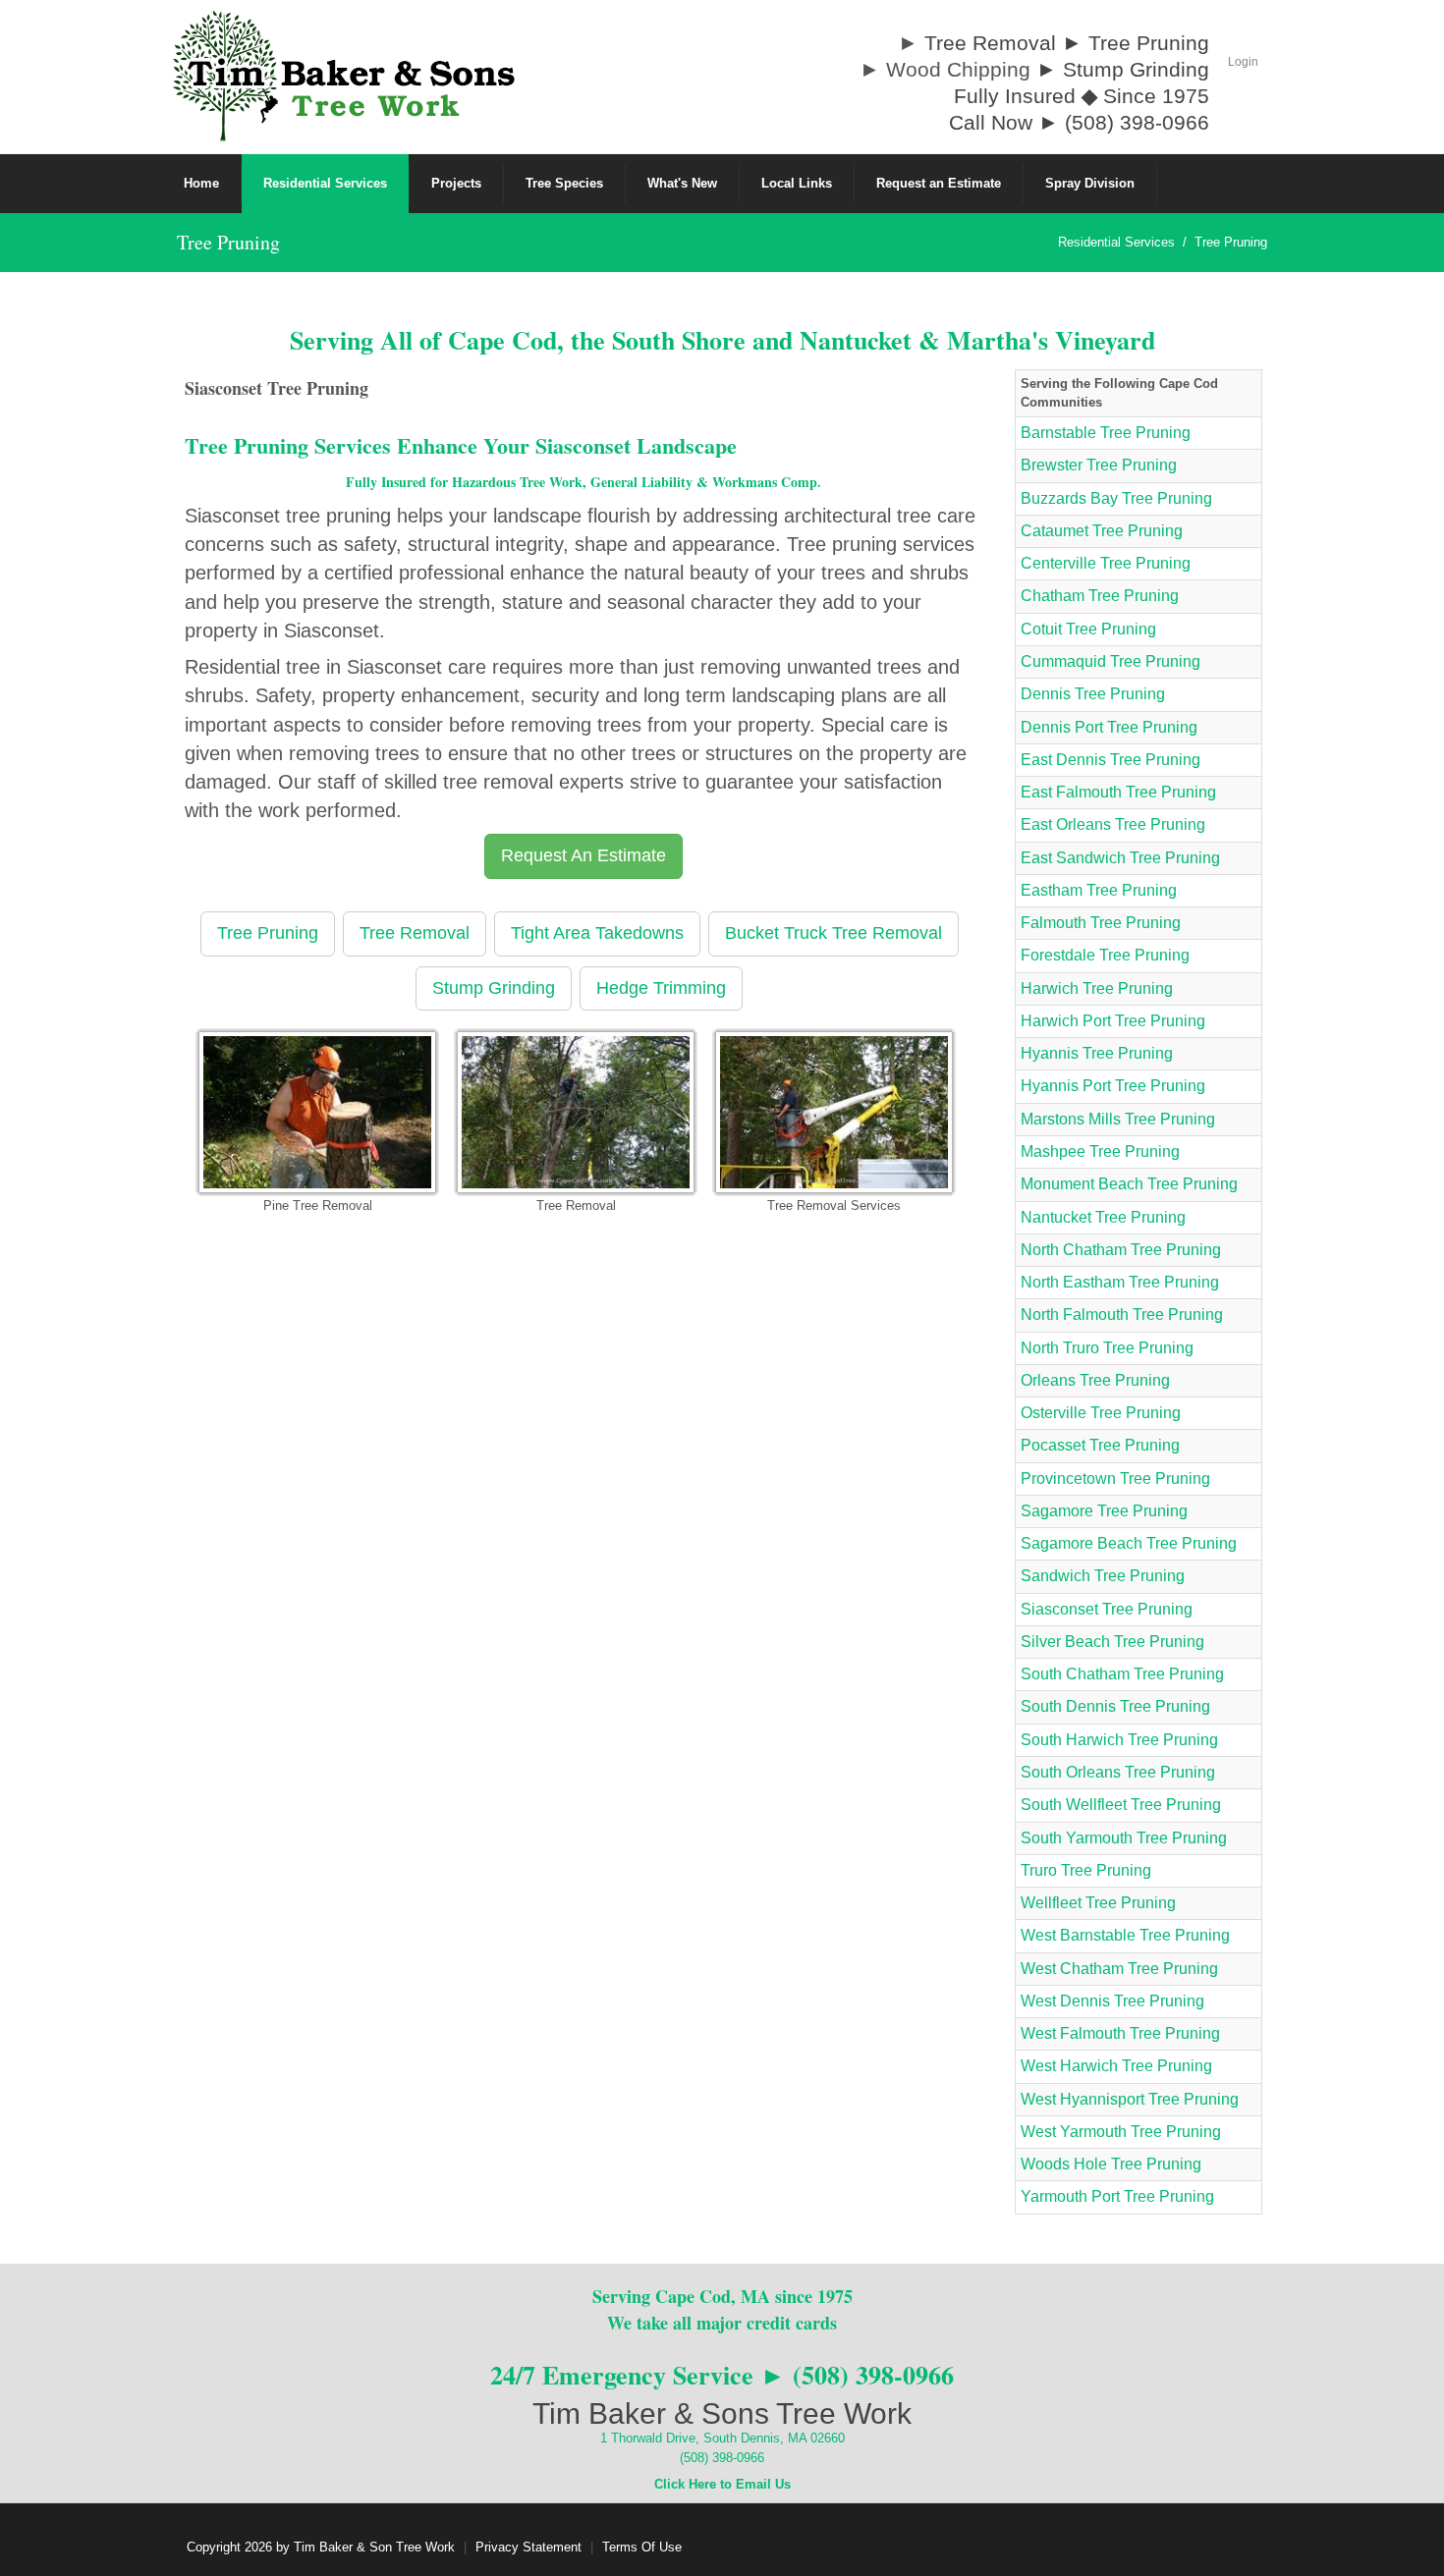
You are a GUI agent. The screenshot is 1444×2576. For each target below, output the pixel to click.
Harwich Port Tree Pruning (1113, 1021)
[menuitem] (326, 184)
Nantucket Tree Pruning (1103, 1217)
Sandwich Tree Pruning (1103, 1576)
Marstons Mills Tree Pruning (1118, 1119)
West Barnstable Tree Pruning (1125, 1935)
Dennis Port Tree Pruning (1109, 727)
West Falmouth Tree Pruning (1120, 2033)
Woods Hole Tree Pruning (1111, 2164)
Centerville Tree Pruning (1106, 563)
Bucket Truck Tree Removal (833, 933)
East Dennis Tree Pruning (1111, 760)
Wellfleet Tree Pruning (1098, 1903)
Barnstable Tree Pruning (1106, 433)
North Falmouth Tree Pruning (1122, 1315)
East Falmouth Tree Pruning (1118, 792)
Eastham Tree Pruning (1099, 890)
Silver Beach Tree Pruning (1112, 1642)
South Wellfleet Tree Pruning (1121, 1805)
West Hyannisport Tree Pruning (1130, 2099)
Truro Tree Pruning (1086, 1870)
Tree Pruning (268, 933)
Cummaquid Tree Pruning (1111, 661)
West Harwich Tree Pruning (1116, 2066)
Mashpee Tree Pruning (1100, 1151)
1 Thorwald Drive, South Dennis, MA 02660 (722, 2438)
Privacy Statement (528, 2547)
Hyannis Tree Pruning (1097, 1053)
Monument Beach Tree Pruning (1129, 1184)
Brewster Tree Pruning (1099, 465)
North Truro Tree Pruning (1107, 1348)
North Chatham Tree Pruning (1121, 1250)
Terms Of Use (642, 2547)
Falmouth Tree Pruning (1101, 923)
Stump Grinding (494, 988)
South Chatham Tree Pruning (1122, 1674)
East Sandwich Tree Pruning (1120, 858)
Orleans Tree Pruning (1095, 1380)
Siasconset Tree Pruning (1107, 1609)
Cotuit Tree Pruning (1088, 629)
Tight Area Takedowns (597, 933)
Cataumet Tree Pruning (1102, 531)
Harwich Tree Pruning (1097, 988)
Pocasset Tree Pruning (1100, 1445)
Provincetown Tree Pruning (1115, 1479)
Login (1243, 62)
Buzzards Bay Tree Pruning (1116, 498)
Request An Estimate (583, 855)
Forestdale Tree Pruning (1105, 955)
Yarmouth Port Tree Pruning (1117, 2196)
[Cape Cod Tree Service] (344, 75)
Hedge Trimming (661, 988)
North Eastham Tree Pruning (1120, 1282)
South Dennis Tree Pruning (1115, 1706)
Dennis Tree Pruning (1093, 694)
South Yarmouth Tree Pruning (1124, 1838)
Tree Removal (415, 933)
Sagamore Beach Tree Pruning (1129, 1543)
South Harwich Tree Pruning (1119, 1740)
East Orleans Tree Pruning (1113, 824)
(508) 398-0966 (722, 2458)
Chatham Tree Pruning (1100, 596)
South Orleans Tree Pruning (1118, 1772)
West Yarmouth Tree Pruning (1121, 2132)
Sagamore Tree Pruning (1104, 1511)
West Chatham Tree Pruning (1119, 1969)
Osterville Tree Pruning (1101, 1413)
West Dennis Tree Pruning (1112, 2001)
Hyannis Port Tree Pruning (1113, 1086)
